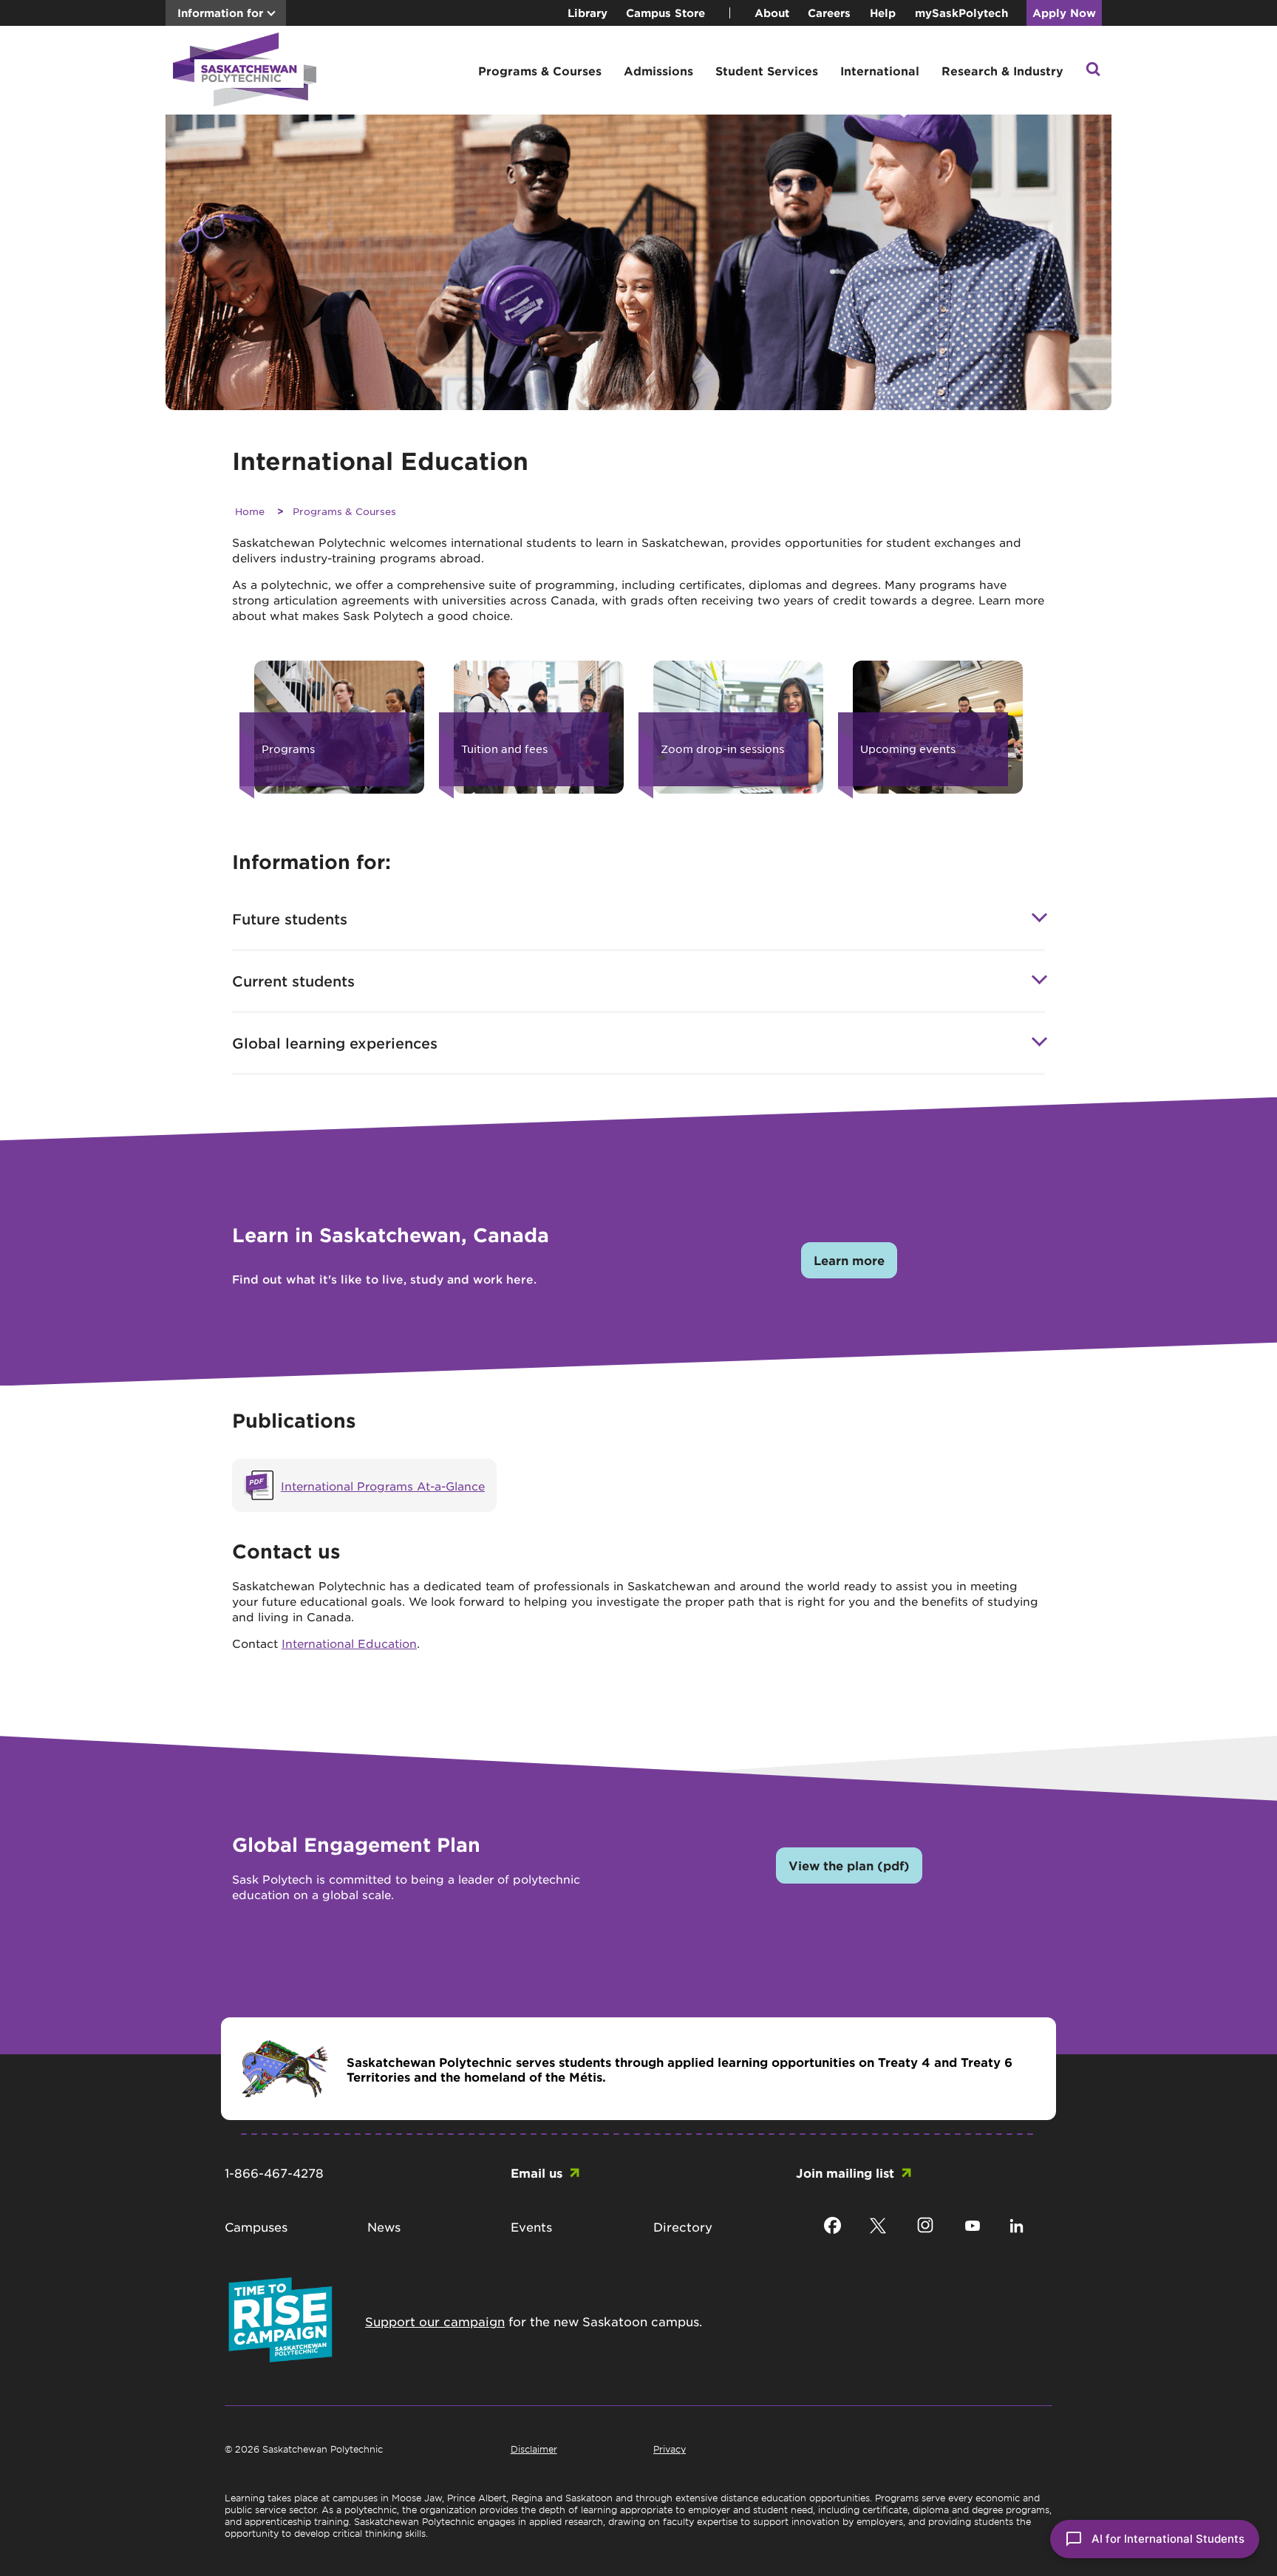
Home (250, 511)
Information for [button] (220, 13)
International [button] (880, 71)
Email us (537, 2173)
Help (883, 13)
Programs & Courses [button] (540, 71)
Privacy (670, 2449)
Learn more (849, 1260)
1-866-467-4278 (274, 2173)
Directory (683, 2226)
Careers (829, 13)
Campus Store (665, 13)
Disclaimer (534, 2449)
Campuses (256, 2226)
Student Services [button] (767, 71)
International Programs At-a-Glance (383, 1486)
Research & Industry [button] (1002, 71)
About (772, 13)
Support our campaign (435, 2321)
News (384, 2226)
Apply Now (1064, 13)
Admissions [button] (658, 71)
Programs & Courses (344, 511)
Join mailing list (845, 2173)
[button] (1093, 71)
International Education (349, 1643)
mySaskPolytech (961, 13)
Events (531, 2226)
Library (588, 13)
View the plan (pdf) (849, 1865)
